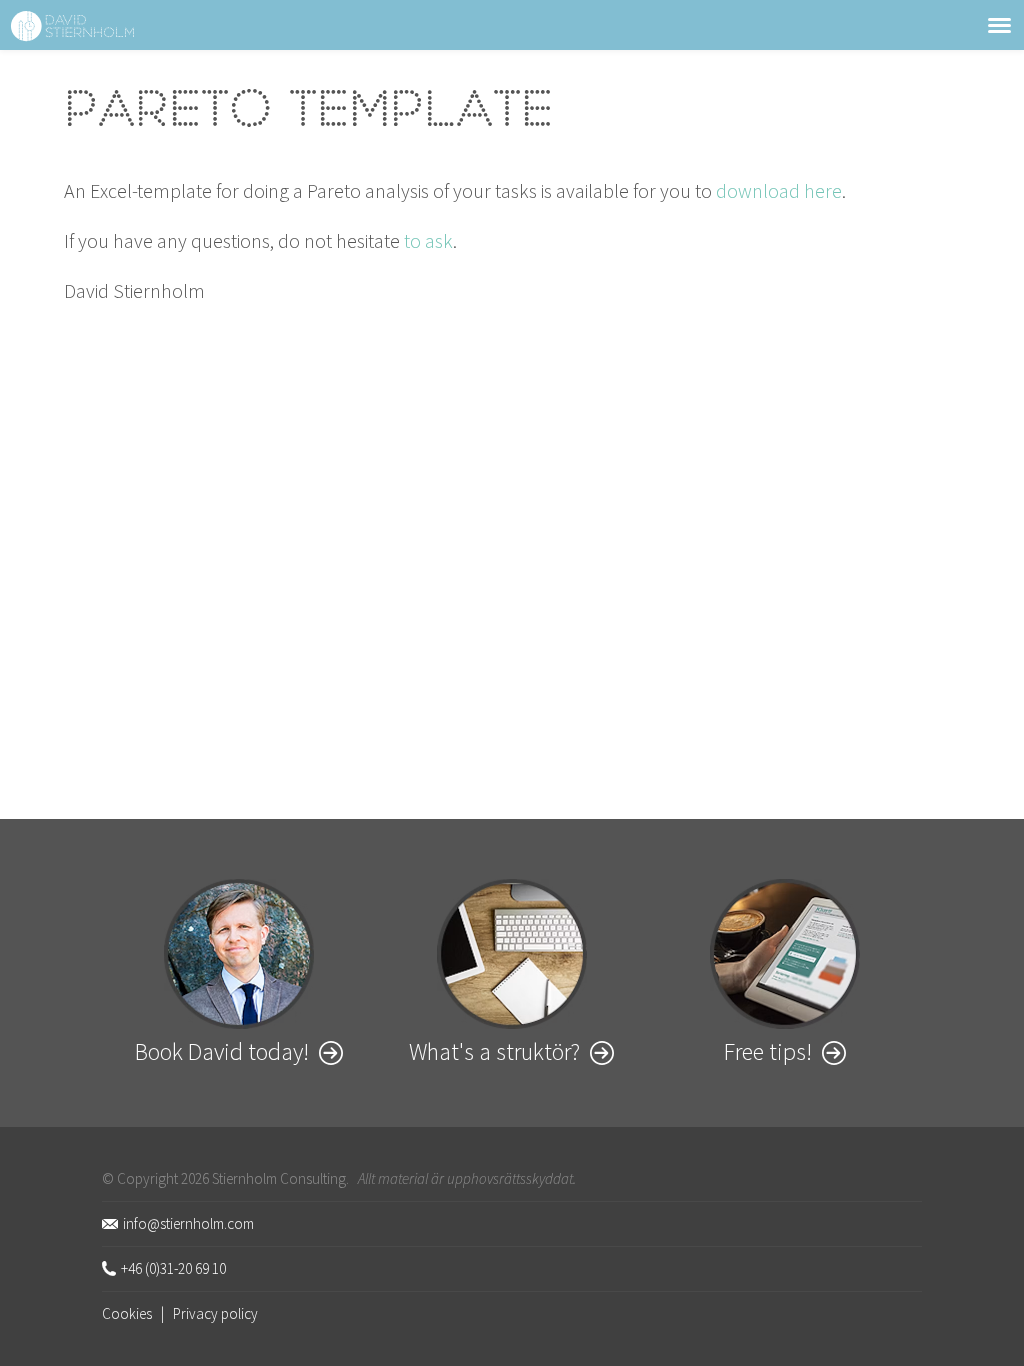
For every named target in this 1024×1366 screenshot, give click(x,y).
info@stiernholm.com (188, 1223)
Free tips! (768, 1051)
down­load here (779, 190)
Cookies (127, 1313)
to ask (428, 240)
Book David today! (222, 1051)
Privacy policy (215, 1313)
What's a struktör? (494, 1051)
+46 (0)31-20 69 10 (173, 1268)
